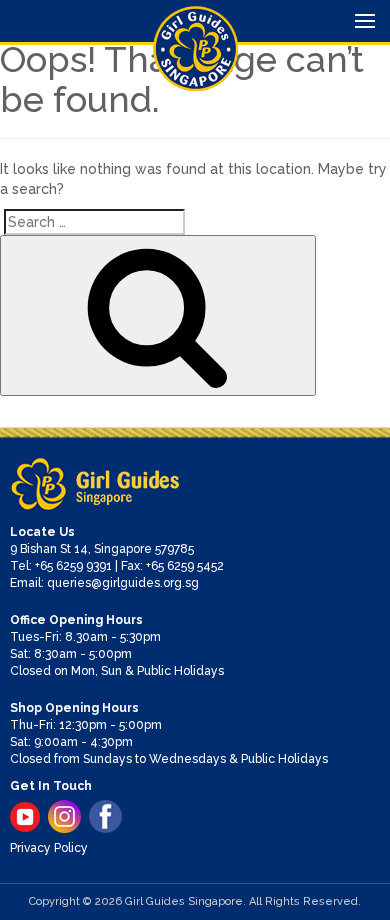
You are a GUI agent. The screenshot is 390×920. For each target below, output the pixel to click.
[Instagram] (64, 816)
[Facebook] (105, 816)
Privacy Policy (49, 848)
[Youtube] (25, 817)
